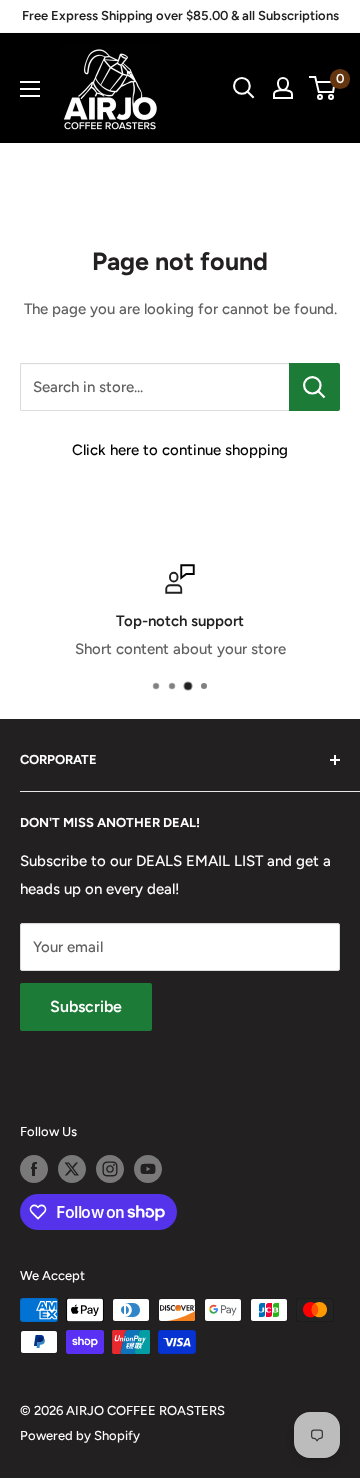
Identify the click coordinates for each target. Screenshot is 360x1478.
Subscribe (86, 1006)
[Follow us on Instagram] (110, 1169)
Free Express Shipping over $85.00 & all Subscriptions (180, 15)
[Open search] (244, 88)
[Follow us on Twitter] (72, 1169)
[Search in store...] (314, 387)
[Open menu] (30, 89)
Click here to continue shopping (180, 450)
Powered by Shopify (80, 1435)
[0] (323, 88)
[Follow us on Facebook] (34, 1169)
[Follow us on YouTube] (148, 1169)
